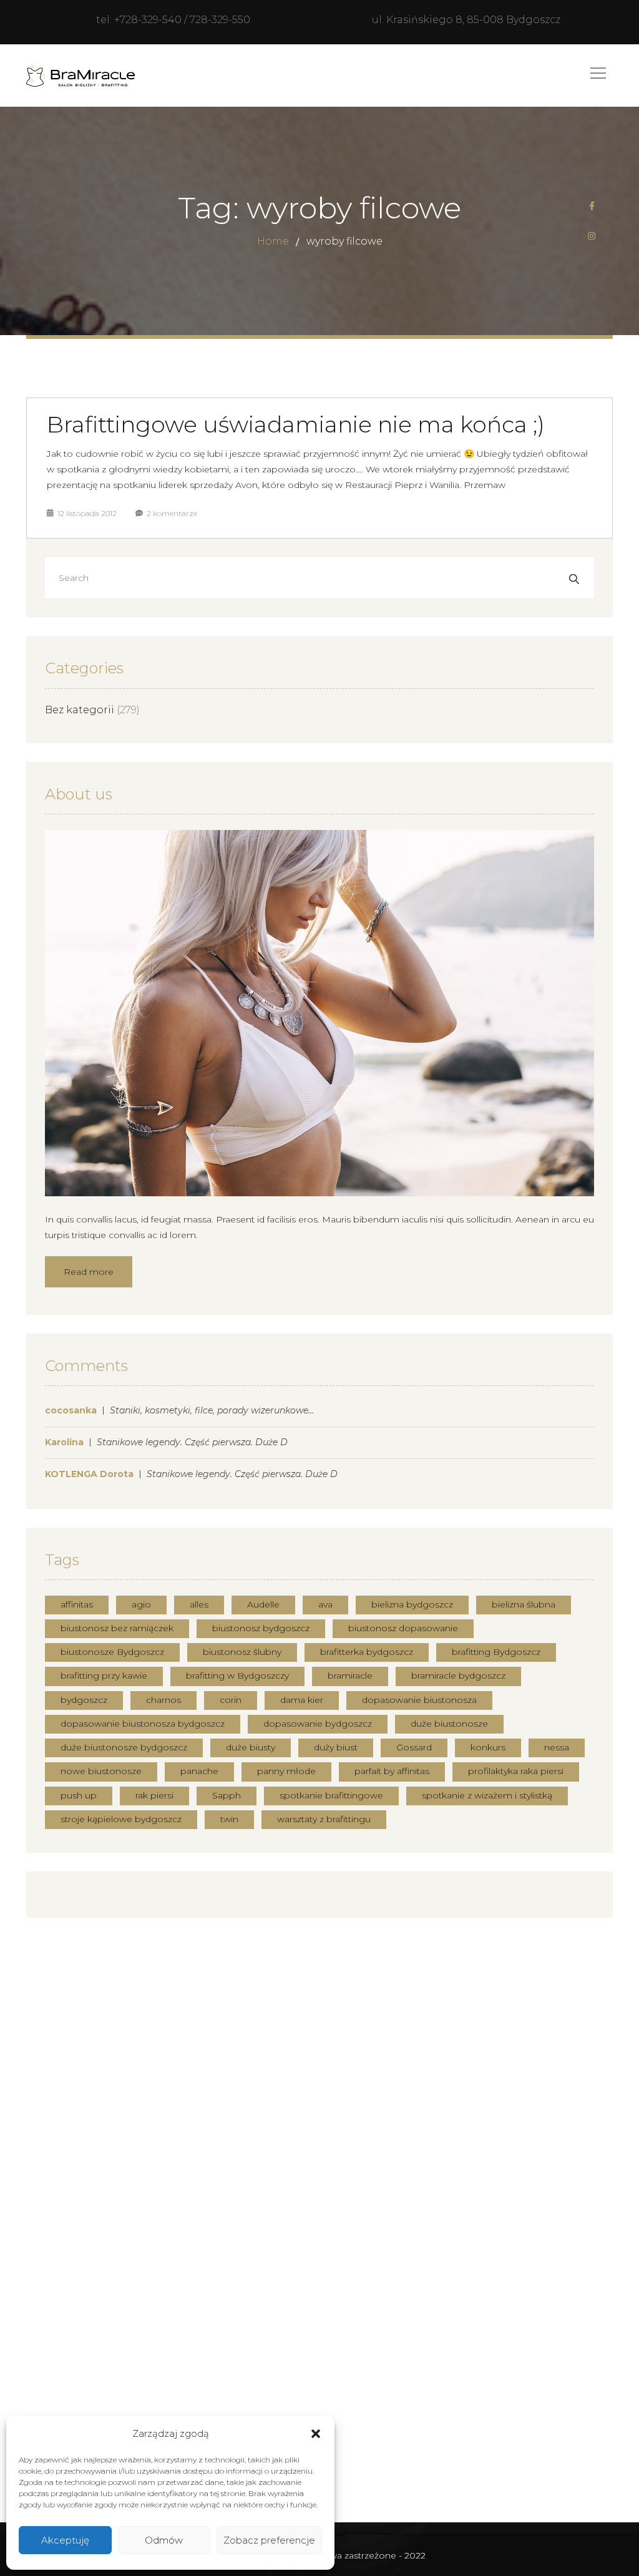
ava (325, 1604)
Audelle (263, 1604)
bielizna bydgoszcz (412, 1604)
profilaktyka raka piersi (516, 1771)
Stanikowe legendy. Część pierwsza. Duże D (192, 1442)
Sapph (227, 1795)
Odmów (164, 2540)
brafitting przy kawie (104, 1676)
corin (231, 1700)
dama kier (302, 1700)
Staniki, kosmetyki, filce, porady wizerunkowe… (212, 1410)
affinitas (77, 1604)
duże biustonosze (449, 1724)
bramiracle (350, 1676)
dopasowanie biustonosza (419, 1700)
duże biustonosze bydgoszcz (124, 1747)
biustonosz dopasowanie (403, 1628)
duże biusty (251, 1747)
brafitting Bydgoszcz (496, 1652)
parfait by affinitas (392, 1771)
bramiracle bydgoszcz (458, 1676)
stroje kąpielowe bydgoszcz (121, 1819)
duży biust (336, 1747)
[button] (316, 2434)
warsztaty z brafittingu (324, 1819)
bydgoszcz (84, 1700)
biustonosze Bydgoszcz (112, 1652)
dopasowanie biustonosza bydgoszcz (143, 1724)
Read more (89, 1272)
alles (199, 1604)
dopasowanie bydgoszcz (318, 1724)
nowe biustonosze (101, 1771)
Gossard (414, 1747)
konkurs (488, 1747)
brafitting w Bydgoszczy (237, 1676)
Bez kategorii (80, 710)
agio (141, 1604)
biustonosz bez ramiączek (117, 1628)
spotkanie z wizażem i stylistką (487, 1795)
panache (199, 1771)
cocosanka (71, 1410)
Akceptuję (65, 2540)
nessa (557, 1747)
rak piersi (154, 1795)
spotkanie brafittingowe (331, 1795)
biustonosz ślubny (242, 1652)
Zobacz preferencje (269, 2540)
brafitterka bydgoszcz (367, 1652)
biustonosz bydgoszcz (261, 1628)
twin (229, 1819)
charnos (163, 1700)
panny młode (286, 1771)
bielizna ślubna (524, 1604)
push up (79, 1795)
